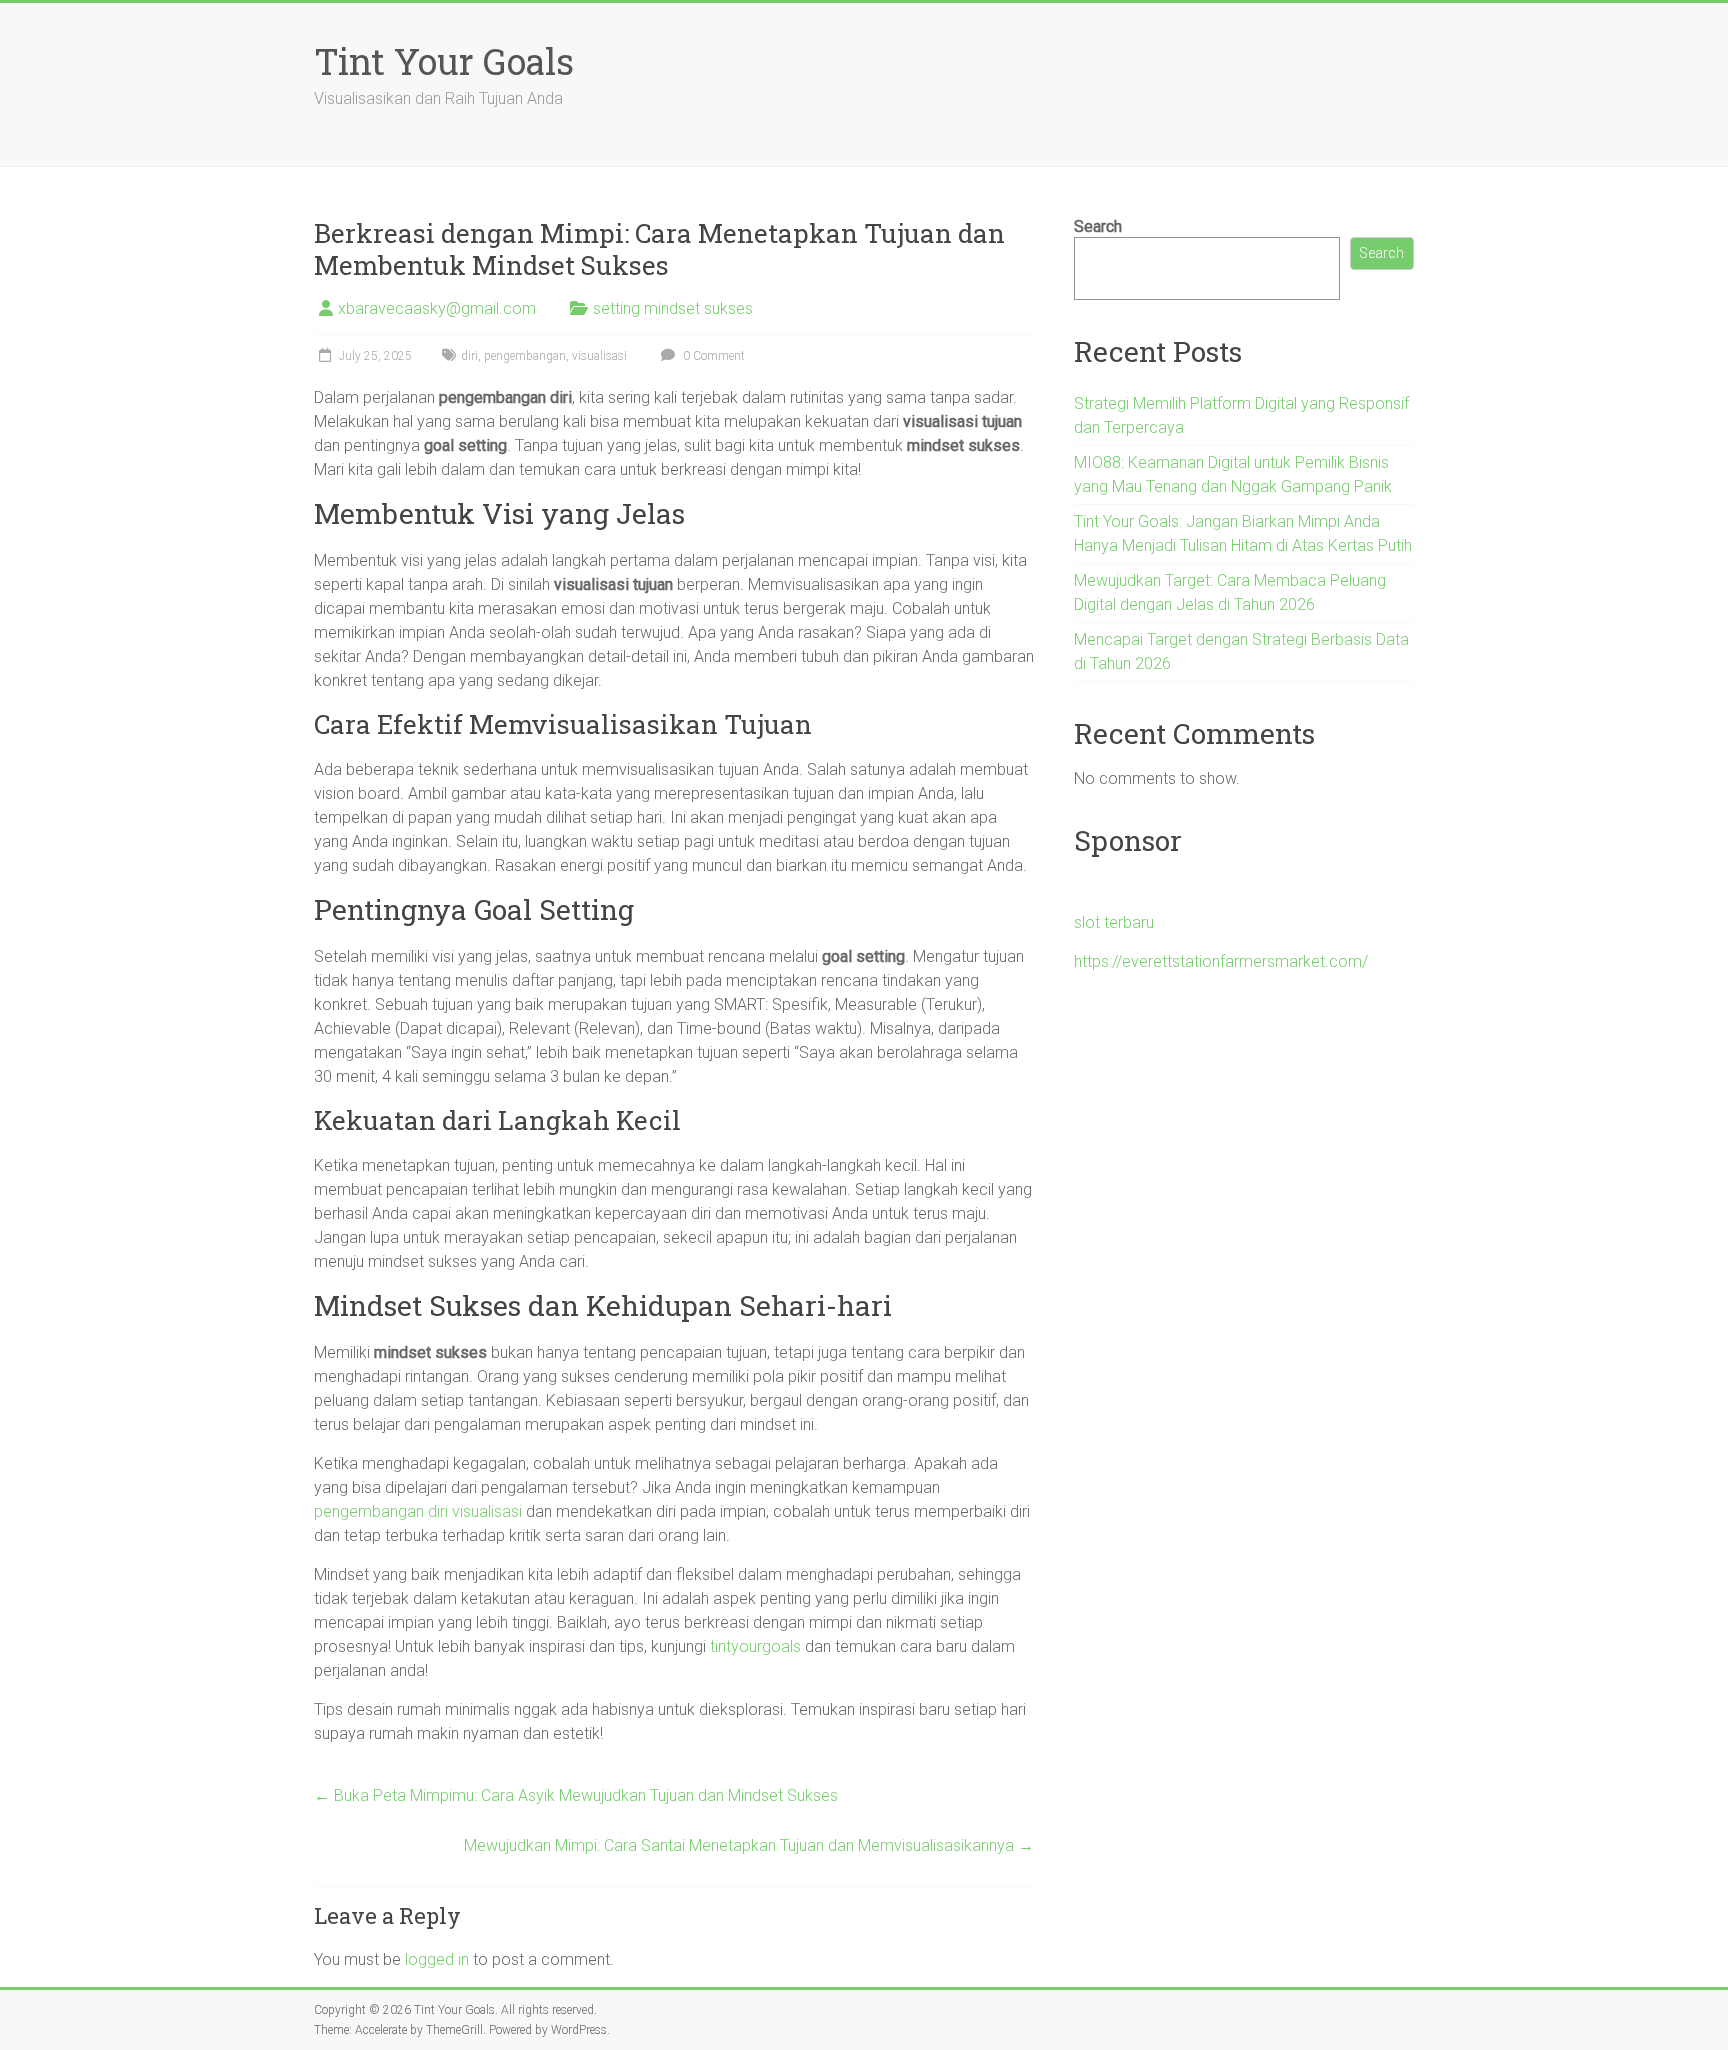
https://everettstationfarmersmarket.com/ (1221, 961)
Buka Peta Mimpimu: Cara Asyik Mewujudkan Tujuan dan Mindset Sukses (576, 1795)
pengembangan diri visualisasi (418, 1511)
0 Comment (712, 356)
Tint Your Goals (444, 61)
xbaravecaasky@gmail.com (437, 308)
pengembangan (525, 356)
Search (1098, 226)
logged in (437, 1959)
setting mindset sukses (673, 308)
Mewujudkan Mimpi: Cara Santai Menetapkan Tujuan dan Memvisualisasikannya (749, 1845)
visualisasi (599, 356)
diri (469, 356)
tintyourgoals (755, 1646)
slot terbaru (1114, 922)
